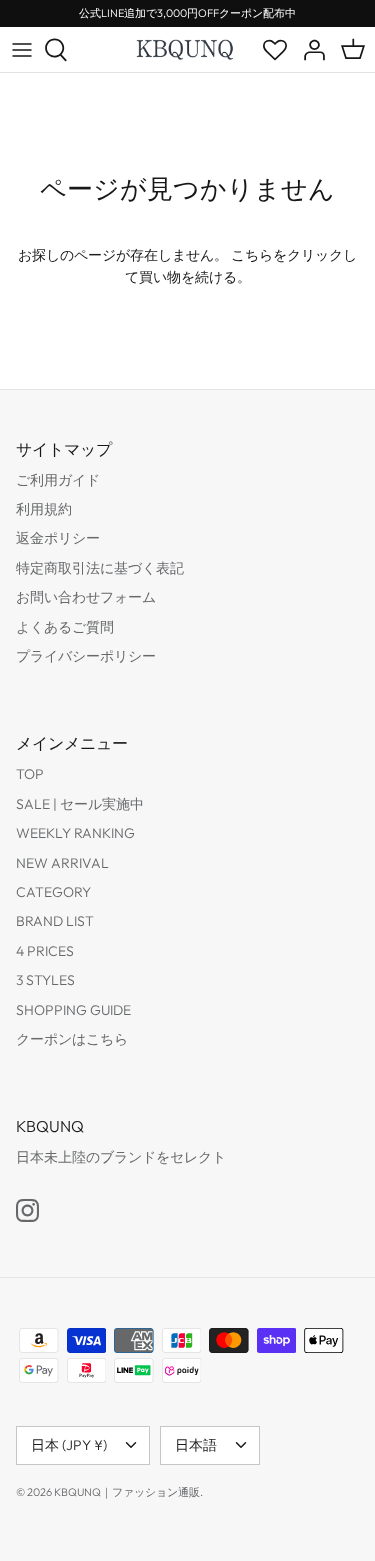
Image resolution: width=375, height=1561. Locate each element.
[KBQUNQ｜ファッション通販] (186, 49)
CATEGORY (53, 892)
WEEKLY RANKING (75, 833)
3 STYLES (45, 980)
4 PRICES (45, 951)
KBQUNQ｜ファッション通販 (127, 1492)
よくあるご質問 (65, 627)
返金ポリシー (58, 538)
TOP (30, 774)
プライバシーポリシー (86, 656)
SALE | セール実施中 (80, 804)
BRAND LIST (55, 921)
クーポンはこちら (72, 1039)
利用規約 (44, 509)
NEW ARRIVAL (62, 863)
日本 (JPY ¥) (69, 1445)
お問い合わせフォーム (86, 597)
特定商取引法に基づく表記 (100, 568)
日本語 (196, 1445)
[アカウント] (309, 50)
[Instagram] (27, 1210)
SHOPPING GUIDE (73, 1010)
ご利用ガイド (58, 480)
